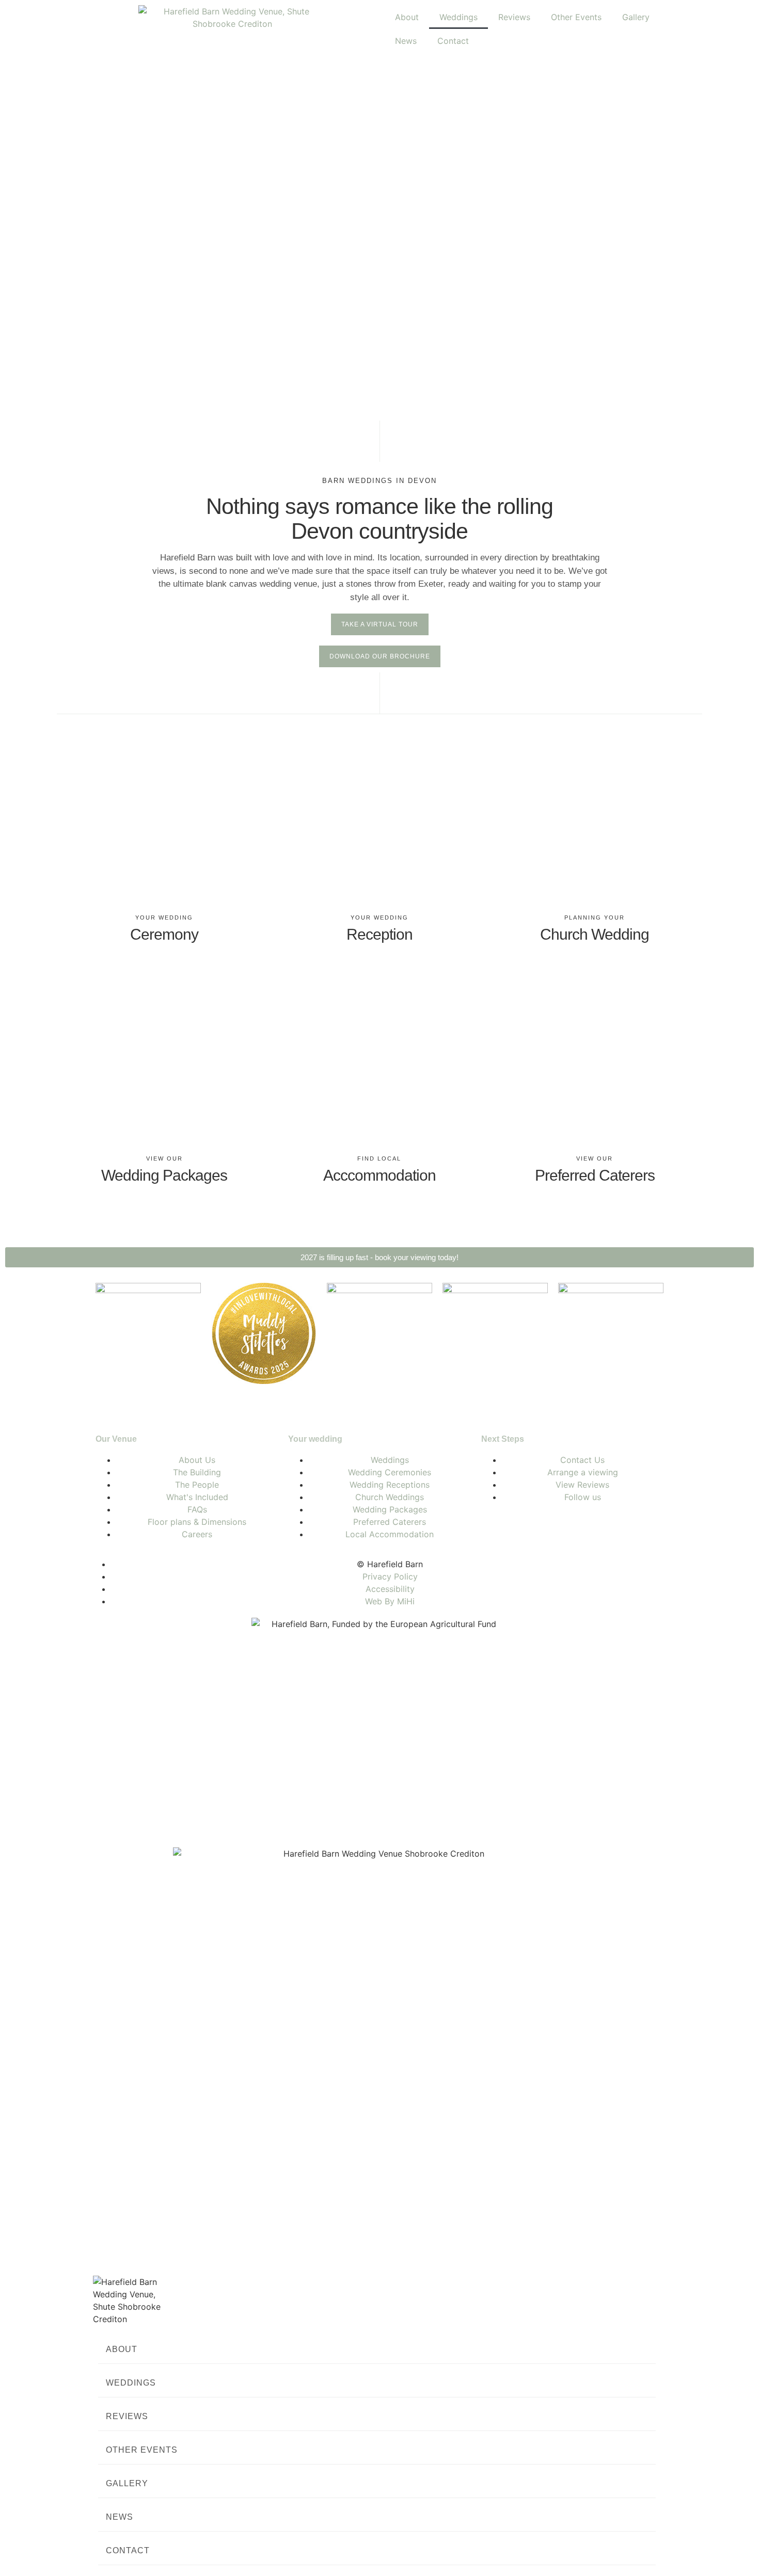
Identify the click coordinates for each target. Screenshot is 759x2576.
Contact (453, 41)
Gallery (636, 17)
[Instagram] (523, 1526)
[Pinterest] (551, 1526)
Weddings (458, 17)
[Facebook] (494, 1526)
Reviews (514, 17)
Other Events (576, 17)
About (407, 17)
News (406, 41)
